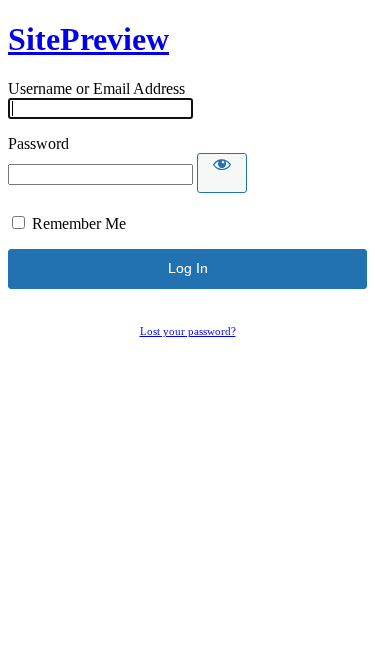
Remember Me (79, 223)
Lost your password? (188, 331)
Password (38, 143)
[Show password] (222, 173)
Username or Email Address (96, 88)
